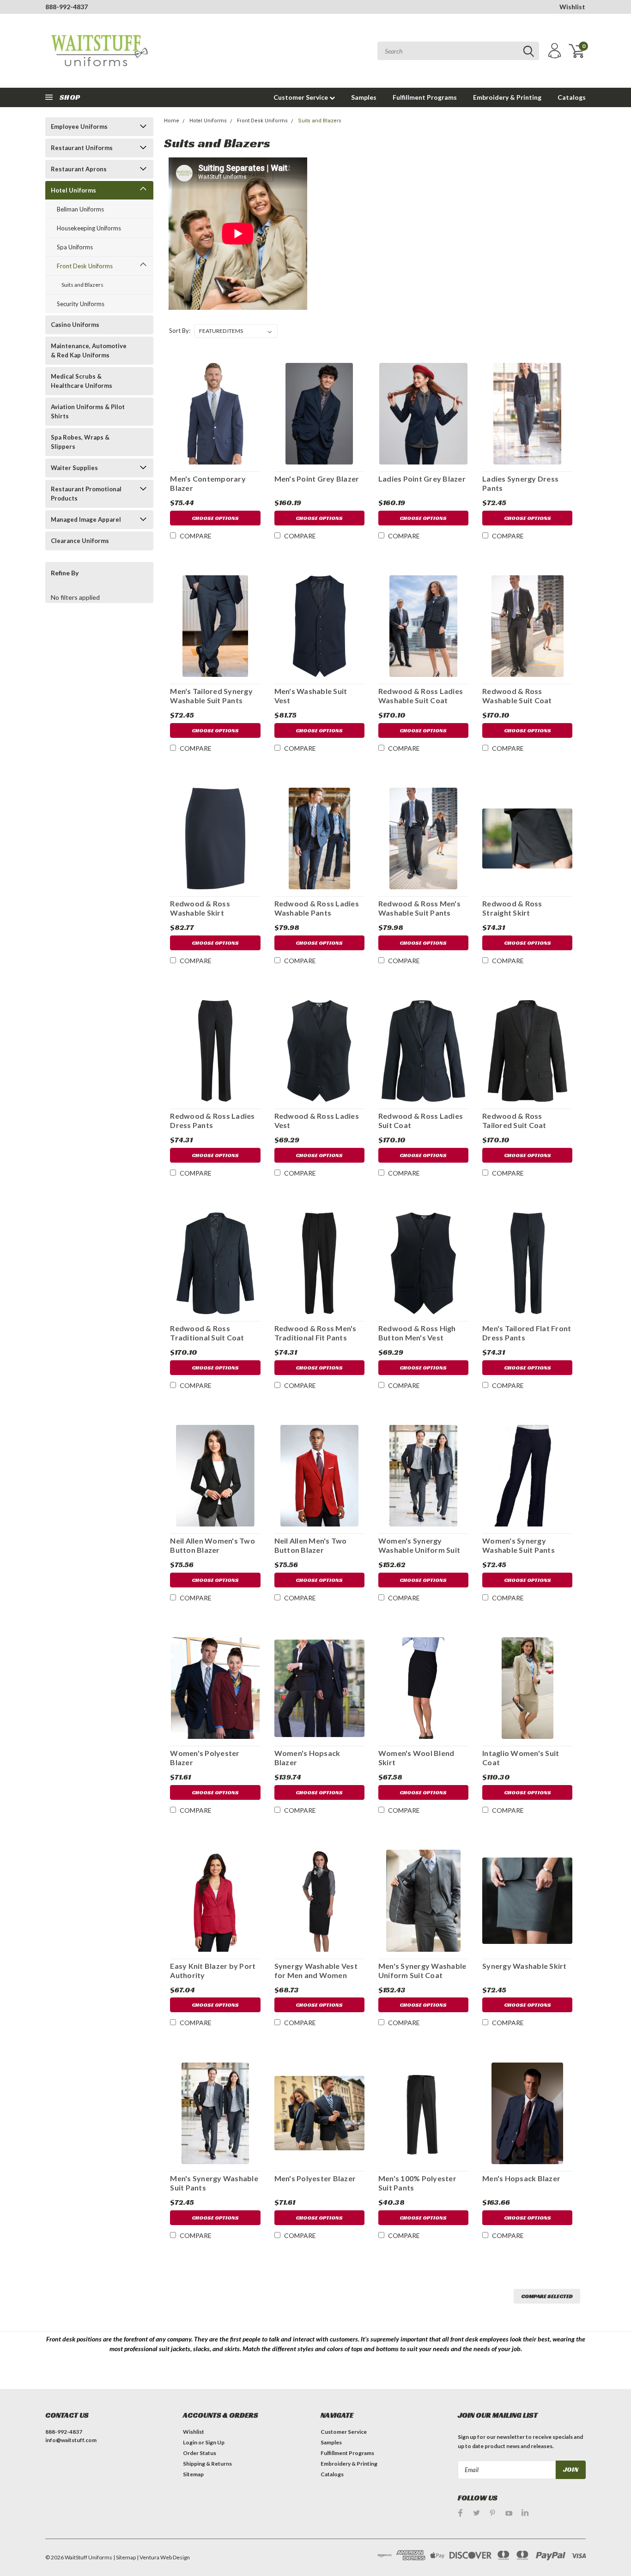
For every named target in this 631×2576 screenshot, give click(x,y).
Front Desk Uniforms (85, 266)
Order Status (200, 2453)
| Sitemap (124, 2557)
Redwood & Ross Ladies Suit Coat (421, 1120)
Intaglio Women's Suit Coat (521, 1758)
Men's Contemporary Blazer (208, 483)
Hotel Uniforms (73, 190)
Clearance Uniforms (80, 541)
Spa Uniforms (75, 247)
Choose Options (215, 518)
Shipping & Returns (207, 2464)
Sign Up (215, 2442)
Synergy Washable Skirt (525, 1966)
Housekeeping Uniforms (89, 228)
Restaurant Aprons (79, 169)
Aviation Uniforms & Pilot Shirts (88, 411)
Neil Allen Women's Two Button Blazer (212, 1545)
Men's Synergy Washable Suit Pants (214, 2183)
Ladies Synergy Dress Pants (520, 483)
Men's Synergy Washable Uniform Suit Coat (422, 1970)
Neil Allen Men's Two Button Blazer (311, 1545)
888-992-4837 (67, 7)
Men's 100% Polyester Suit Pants (417, 2183)
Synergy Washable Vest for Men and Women (316, 1970)
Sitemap (193, 2474)
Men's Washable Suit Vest (311, 696)
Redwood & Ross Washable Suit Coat (517, 696)
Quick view (215, 412)
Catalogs (572, 97)
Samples (364, 97)
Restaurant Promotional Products (86, 494)
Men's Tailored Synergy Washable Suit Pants (211, 696)
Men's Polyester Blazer (315, 2178)
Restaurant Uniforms (82, 148)
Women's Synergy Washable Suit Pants (519, 1545)
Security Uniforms (81, 304)
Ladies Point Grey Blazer (422, 479)
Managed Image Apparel (86, 519)
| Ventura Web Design (163, 2557)
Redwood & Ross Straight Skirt (512, 908)
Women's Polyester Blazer (205, 1758)
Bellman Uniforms (80, 209)
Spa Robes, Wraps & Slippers (80, 442)
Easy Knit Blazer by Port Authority (213, 1970)
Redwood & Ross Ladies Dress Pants (212, 1120)
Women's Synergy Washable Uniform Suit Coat (419, 1545)
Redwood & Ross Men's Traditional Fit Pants (315, 1333)
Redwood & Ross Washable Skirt (200, 908)
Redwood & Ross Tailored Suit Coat (514, 1120)
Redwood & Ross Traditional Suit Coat (207, 1333)
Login (190, 2442)
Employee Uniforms (79, 127)
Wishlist (572, 7)
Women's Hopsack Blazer (307, 1758)
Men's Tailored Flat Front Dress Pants (527, 1333)
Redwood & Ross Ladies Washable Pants (317, 908)
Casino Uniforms (75, 325)
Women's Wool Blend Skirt (416, 1758)
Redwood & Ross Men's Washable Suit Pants (419, 908)
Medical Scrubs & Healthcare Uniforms (82, 381)
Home (172, 121)
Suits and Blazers (82, 285)
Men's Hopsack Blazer (521, 2178)
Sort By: (180, 331)
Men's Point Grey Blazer (317, 479)
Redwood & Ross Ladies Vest (317, 1120)
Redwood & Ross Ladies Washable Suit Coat (421, 696)
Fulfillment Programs (425, 97)
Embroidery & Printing (507, 97)
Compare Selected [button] (547, 2296)
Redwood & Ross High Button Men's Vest (417, 1333)
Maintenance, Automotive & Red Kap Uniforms (89, 350)
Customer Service (301, 97)
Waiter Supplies (74, 468)
